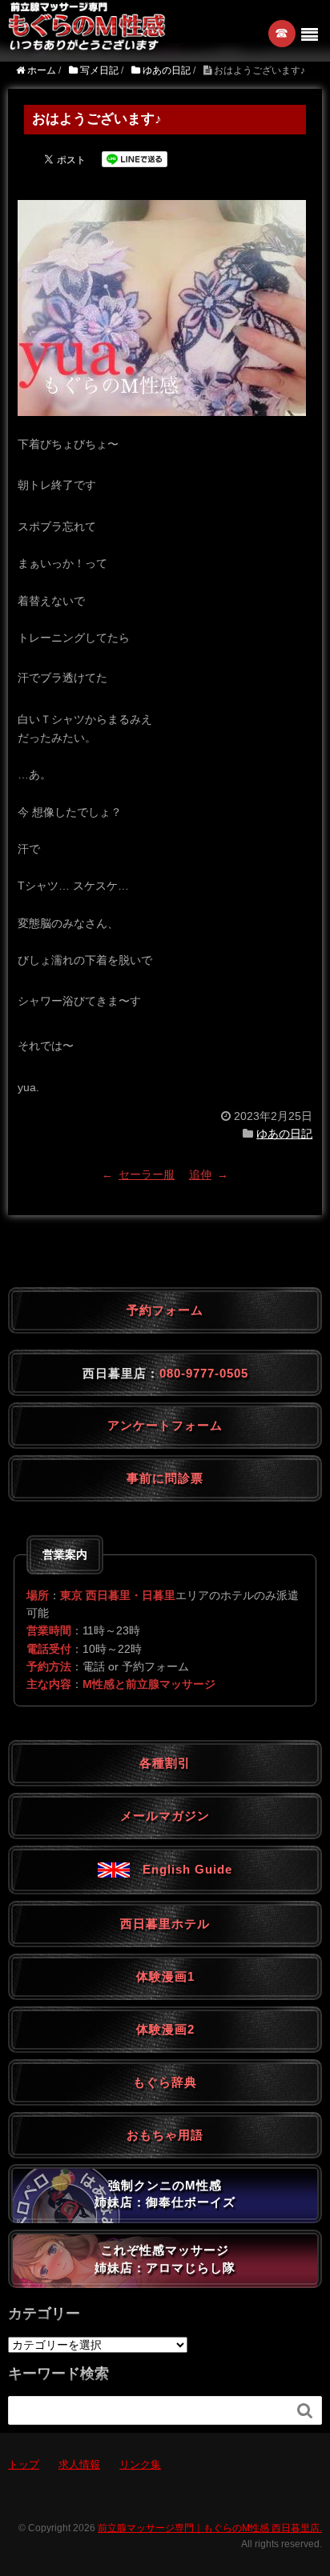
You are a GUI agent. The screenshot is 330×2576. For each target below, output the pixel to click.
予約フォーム (165, 1310)
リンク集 (140, 2464)
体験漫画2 (165, 2029)
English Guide (181, 1869)
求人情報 (79, 2464)
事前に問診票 (165, 1478)
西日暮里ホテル (165, 1924)
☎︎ (282, 33)
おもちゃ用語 (165, 2135)
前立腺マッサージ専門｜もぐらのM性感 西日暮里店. (210, 2528)
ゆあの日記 (284, 1134)
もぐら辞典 (165, 2082)
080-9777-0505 (204, 1373)
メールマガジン (165, 1816)
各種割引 (165, 1763)
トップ (24, 2464)
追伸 (200, 1174)
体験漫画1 (165, 1976)
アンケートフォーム (165, 1425)
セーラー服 (147, 1174)
